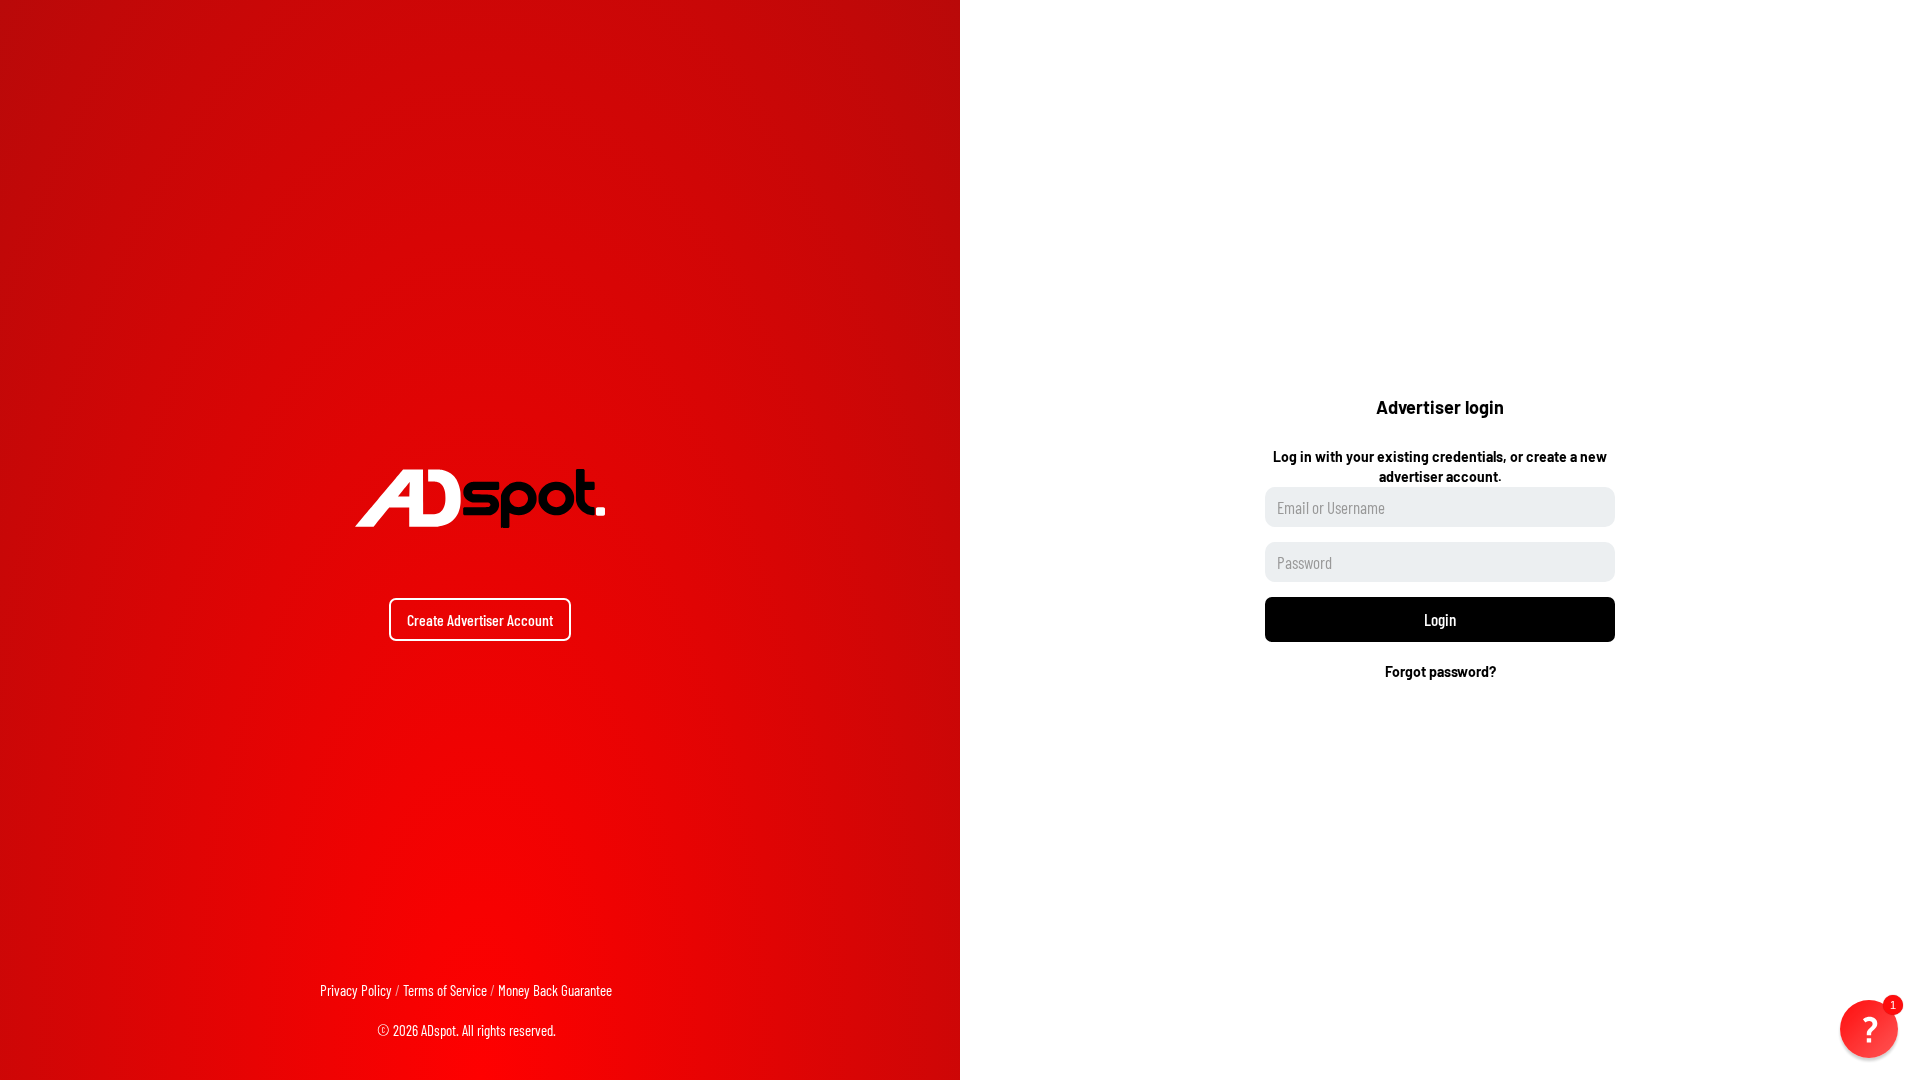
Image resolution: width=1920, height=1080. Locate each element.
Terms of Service (445, 990)
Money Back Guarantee (555, 990)
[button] (1869, 1029)
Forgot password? (1440, 671)
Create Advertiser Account (480, 619)
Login (1440, 619)
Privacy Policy (356, 990)
